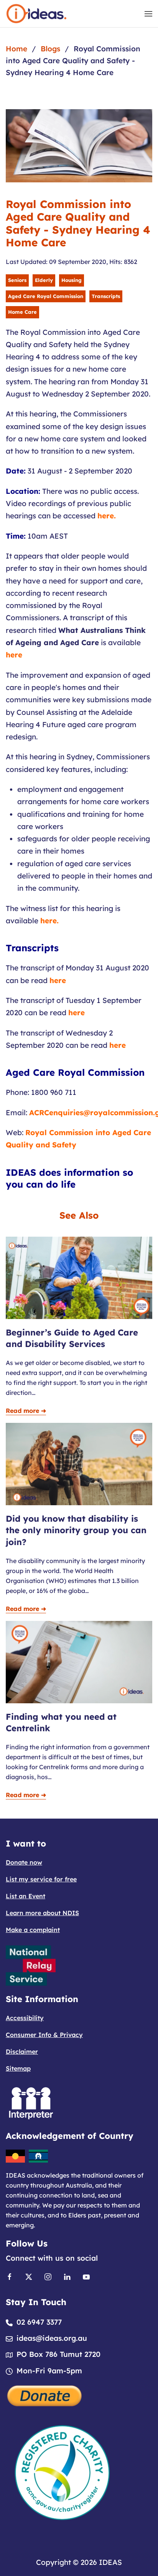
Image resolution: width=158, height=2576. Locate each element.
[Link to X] (29, 2276)
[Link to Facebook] (10, 2276)
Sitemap (18, 2068)
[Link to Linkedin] (67, 2276)
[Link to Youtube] (86, 2276)
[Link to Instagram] (48, 2276)
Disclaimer (22, 2052)
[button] (148, 14)
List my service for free (41, 1879)
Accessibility (25, 2018)
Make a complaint (33, 1930)
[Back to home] (36, 14)
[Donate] (45, 2395)
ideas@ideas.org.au (52, 2338)
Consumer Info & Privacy (44, 2035)
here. (107, 516)
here (14, 655)
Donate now (24, 1862)
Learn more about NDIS (42, 1913)
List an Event (26, 1896)
